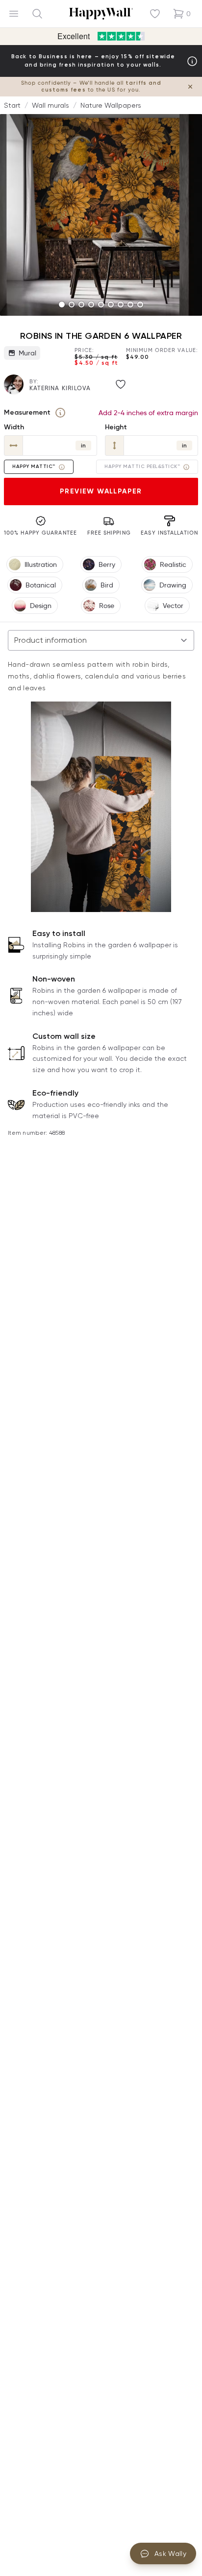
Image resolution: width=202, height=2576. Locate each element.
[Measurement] (60, 413)
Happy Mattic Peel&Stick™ (142, 467)
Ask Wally (170, 2553)
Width (14, 427)
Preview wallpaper (101, 491)
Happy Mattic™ (34, 467)
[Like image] (121, 384)
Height (116, 427)
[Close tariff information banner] (190, 87)
